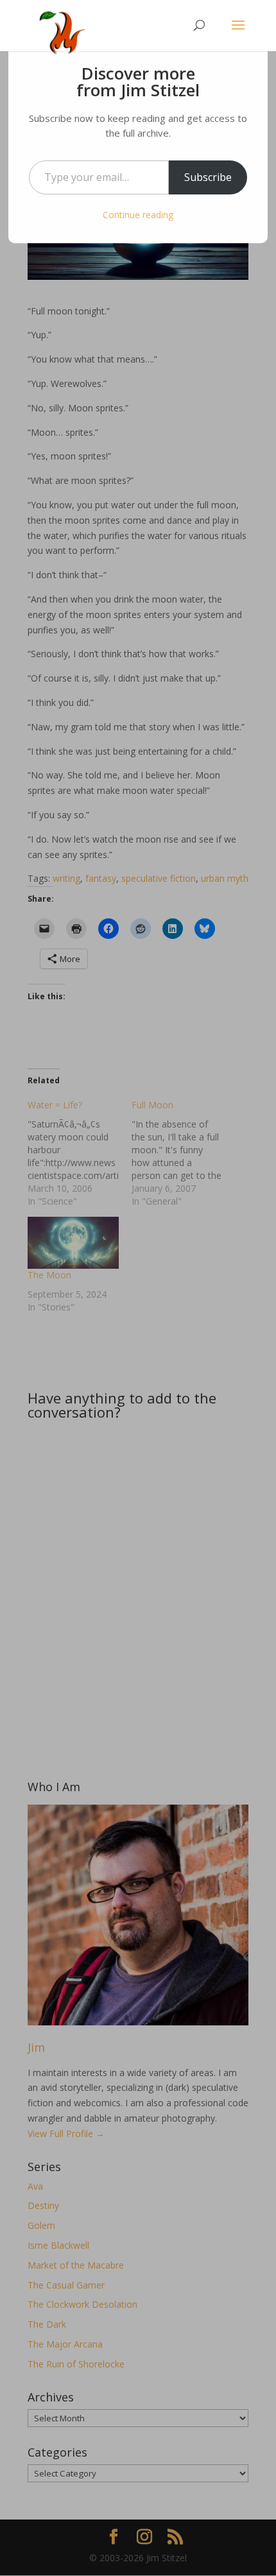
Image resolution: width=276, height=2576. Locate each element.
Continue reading (138, 215)
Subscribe (208, 177)
